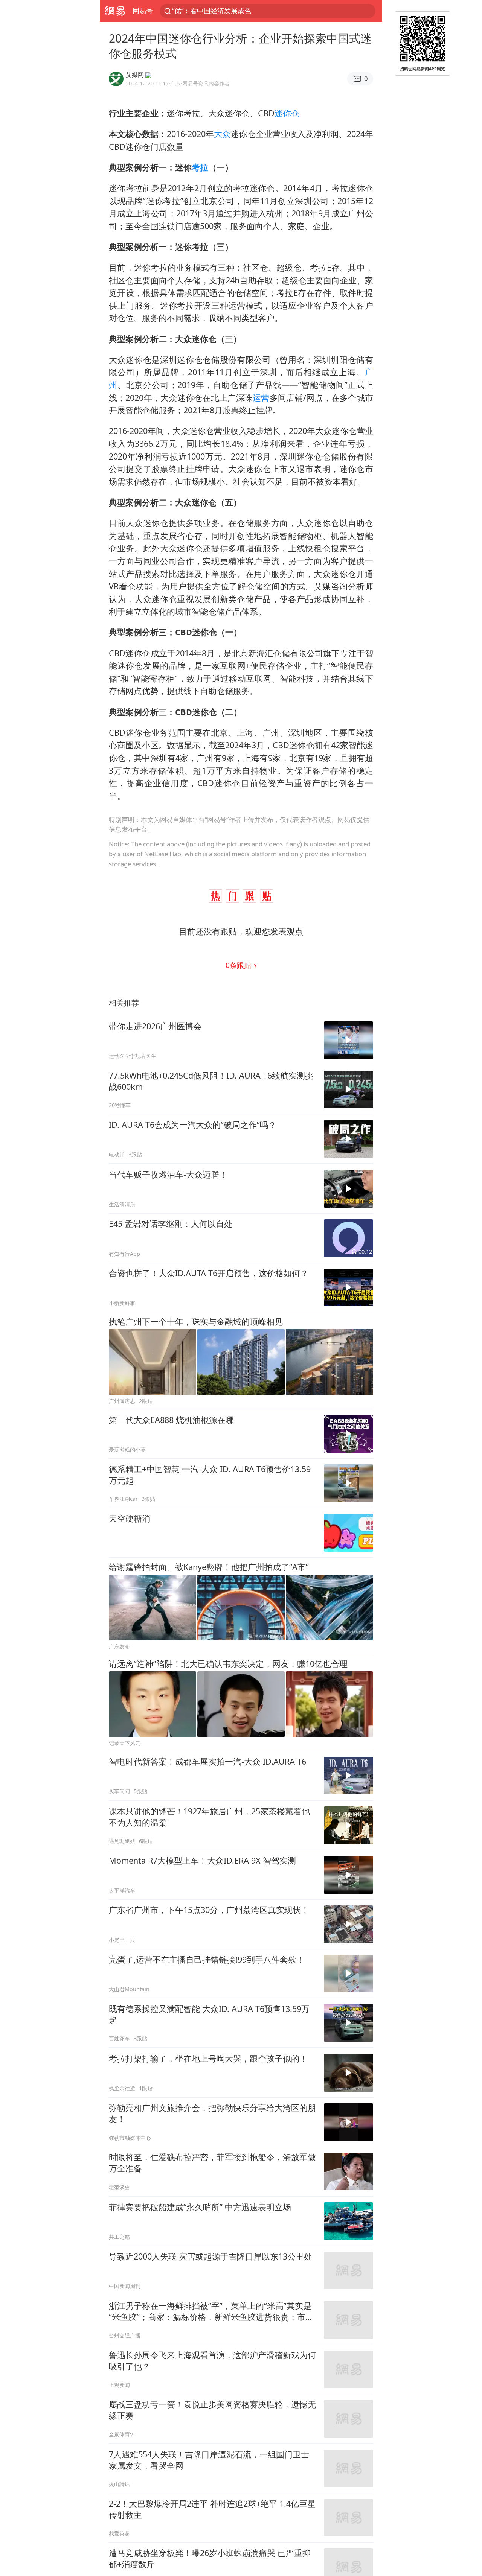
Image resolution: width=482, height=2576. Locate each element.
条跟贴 (239, 965)
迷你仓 (287, 113)
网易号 (143, 11)
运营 (261, 398)
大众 (222, 134)
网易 (115, 11)
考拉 (200, 167)
